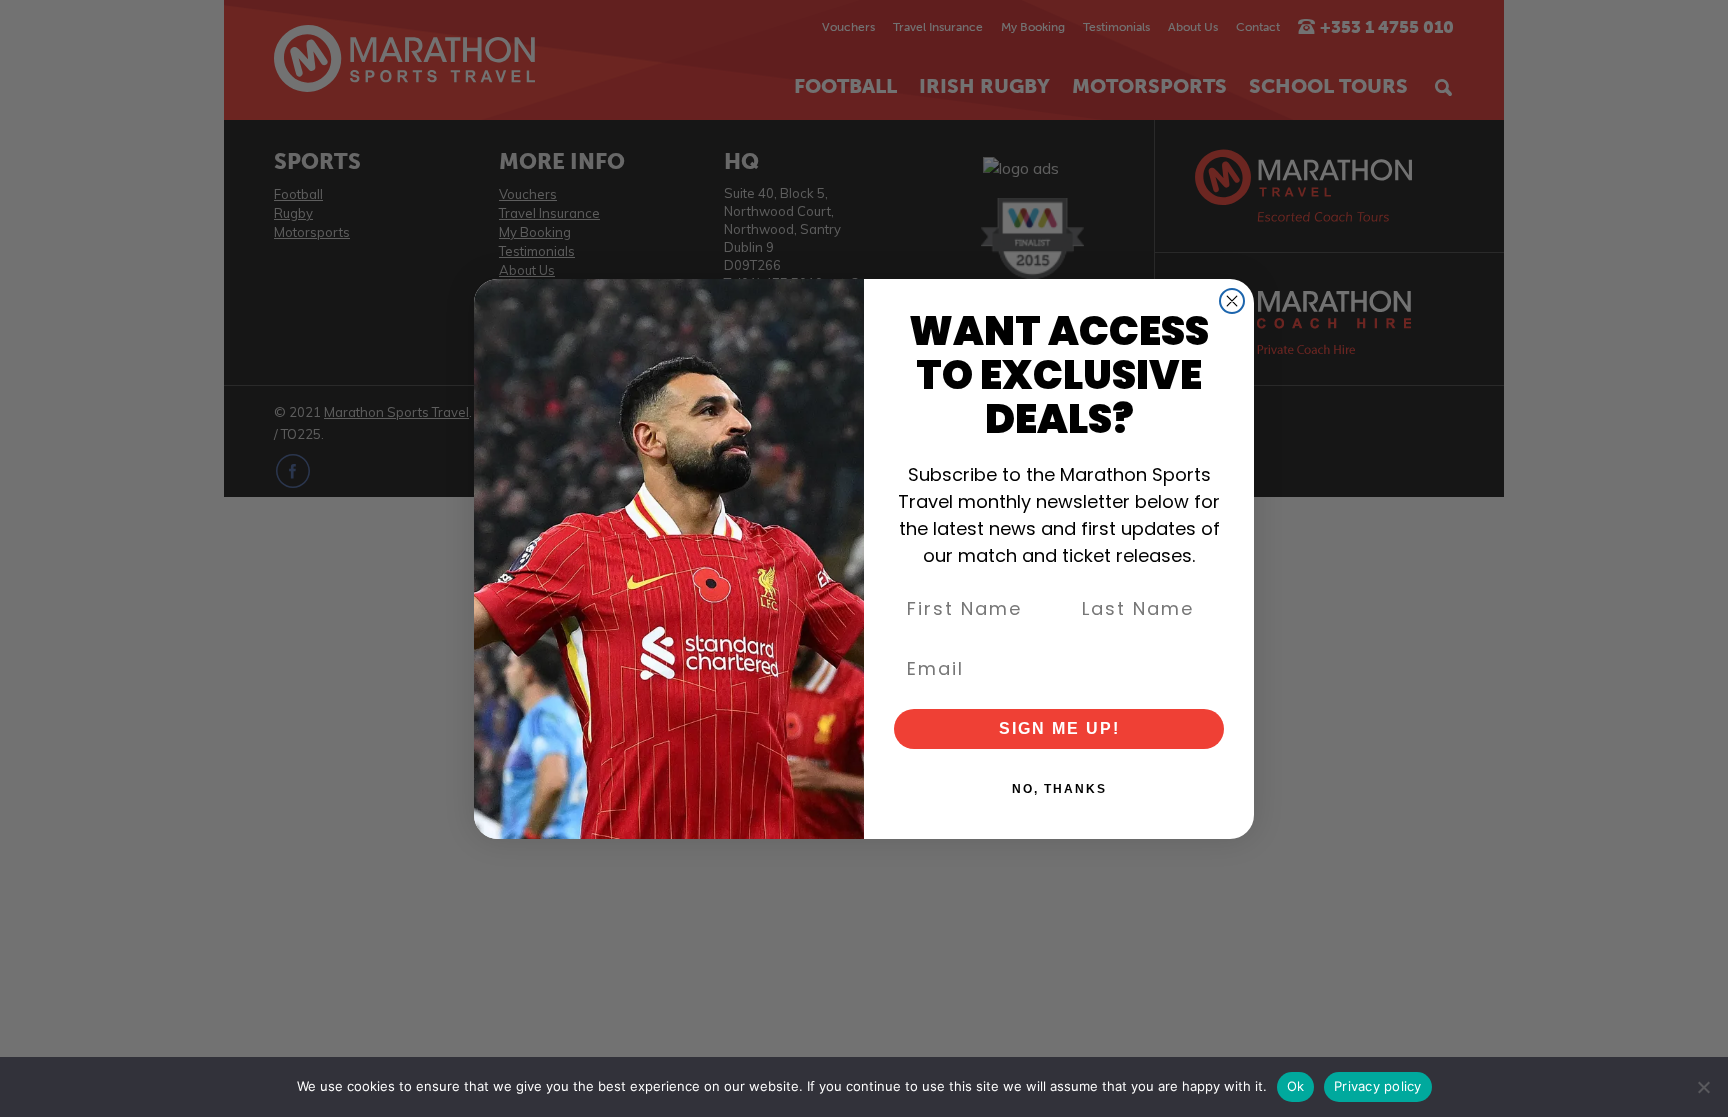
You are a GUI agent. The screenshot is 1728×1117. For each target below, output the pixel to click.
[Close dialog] (1232, 301)
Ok (1296, 1086)
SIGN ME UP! (1059, 728)
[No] (1703, 1087)
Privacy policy (1378, 1086)
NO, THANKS (1059, 789)
